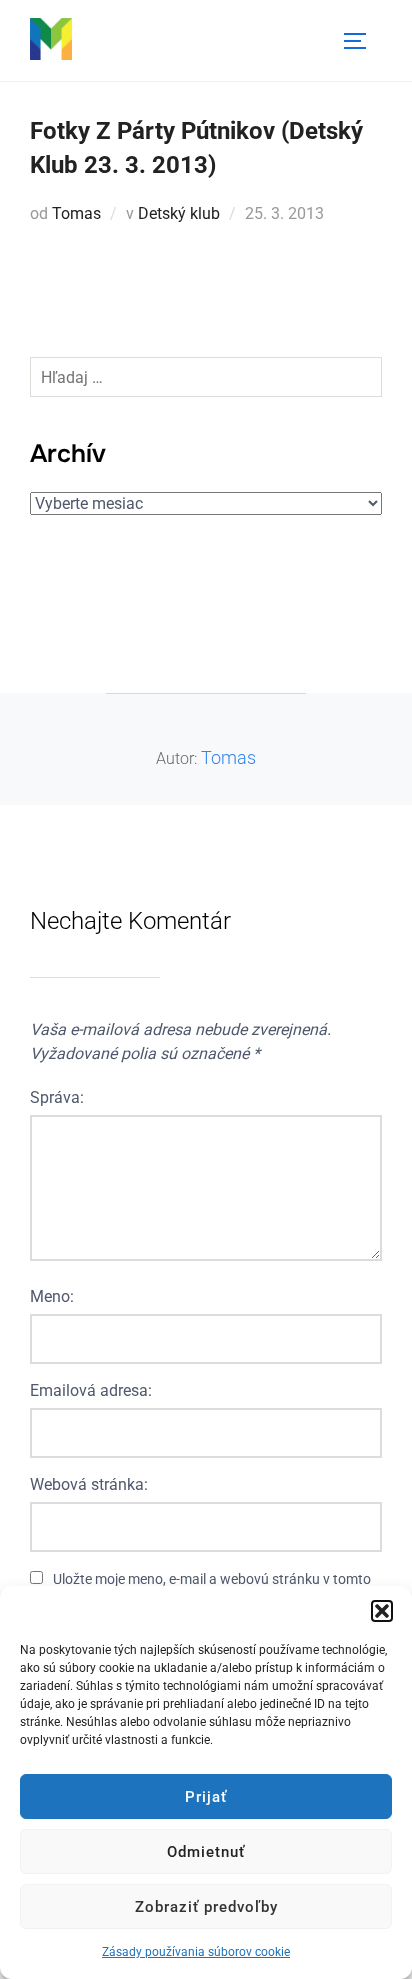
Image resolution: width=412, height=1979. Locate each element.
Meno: (52, 1296)
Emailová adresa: (91, 1390)
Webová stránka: (89, 1484)
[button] (382, 1611)
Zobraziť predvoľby (206, 1907)
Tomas (76, 213)
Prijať (206, 1797)
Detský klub (179, 213)
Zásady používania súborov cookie (196, 1952)
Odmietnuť (206, 1852)
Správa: (57, 1097)
